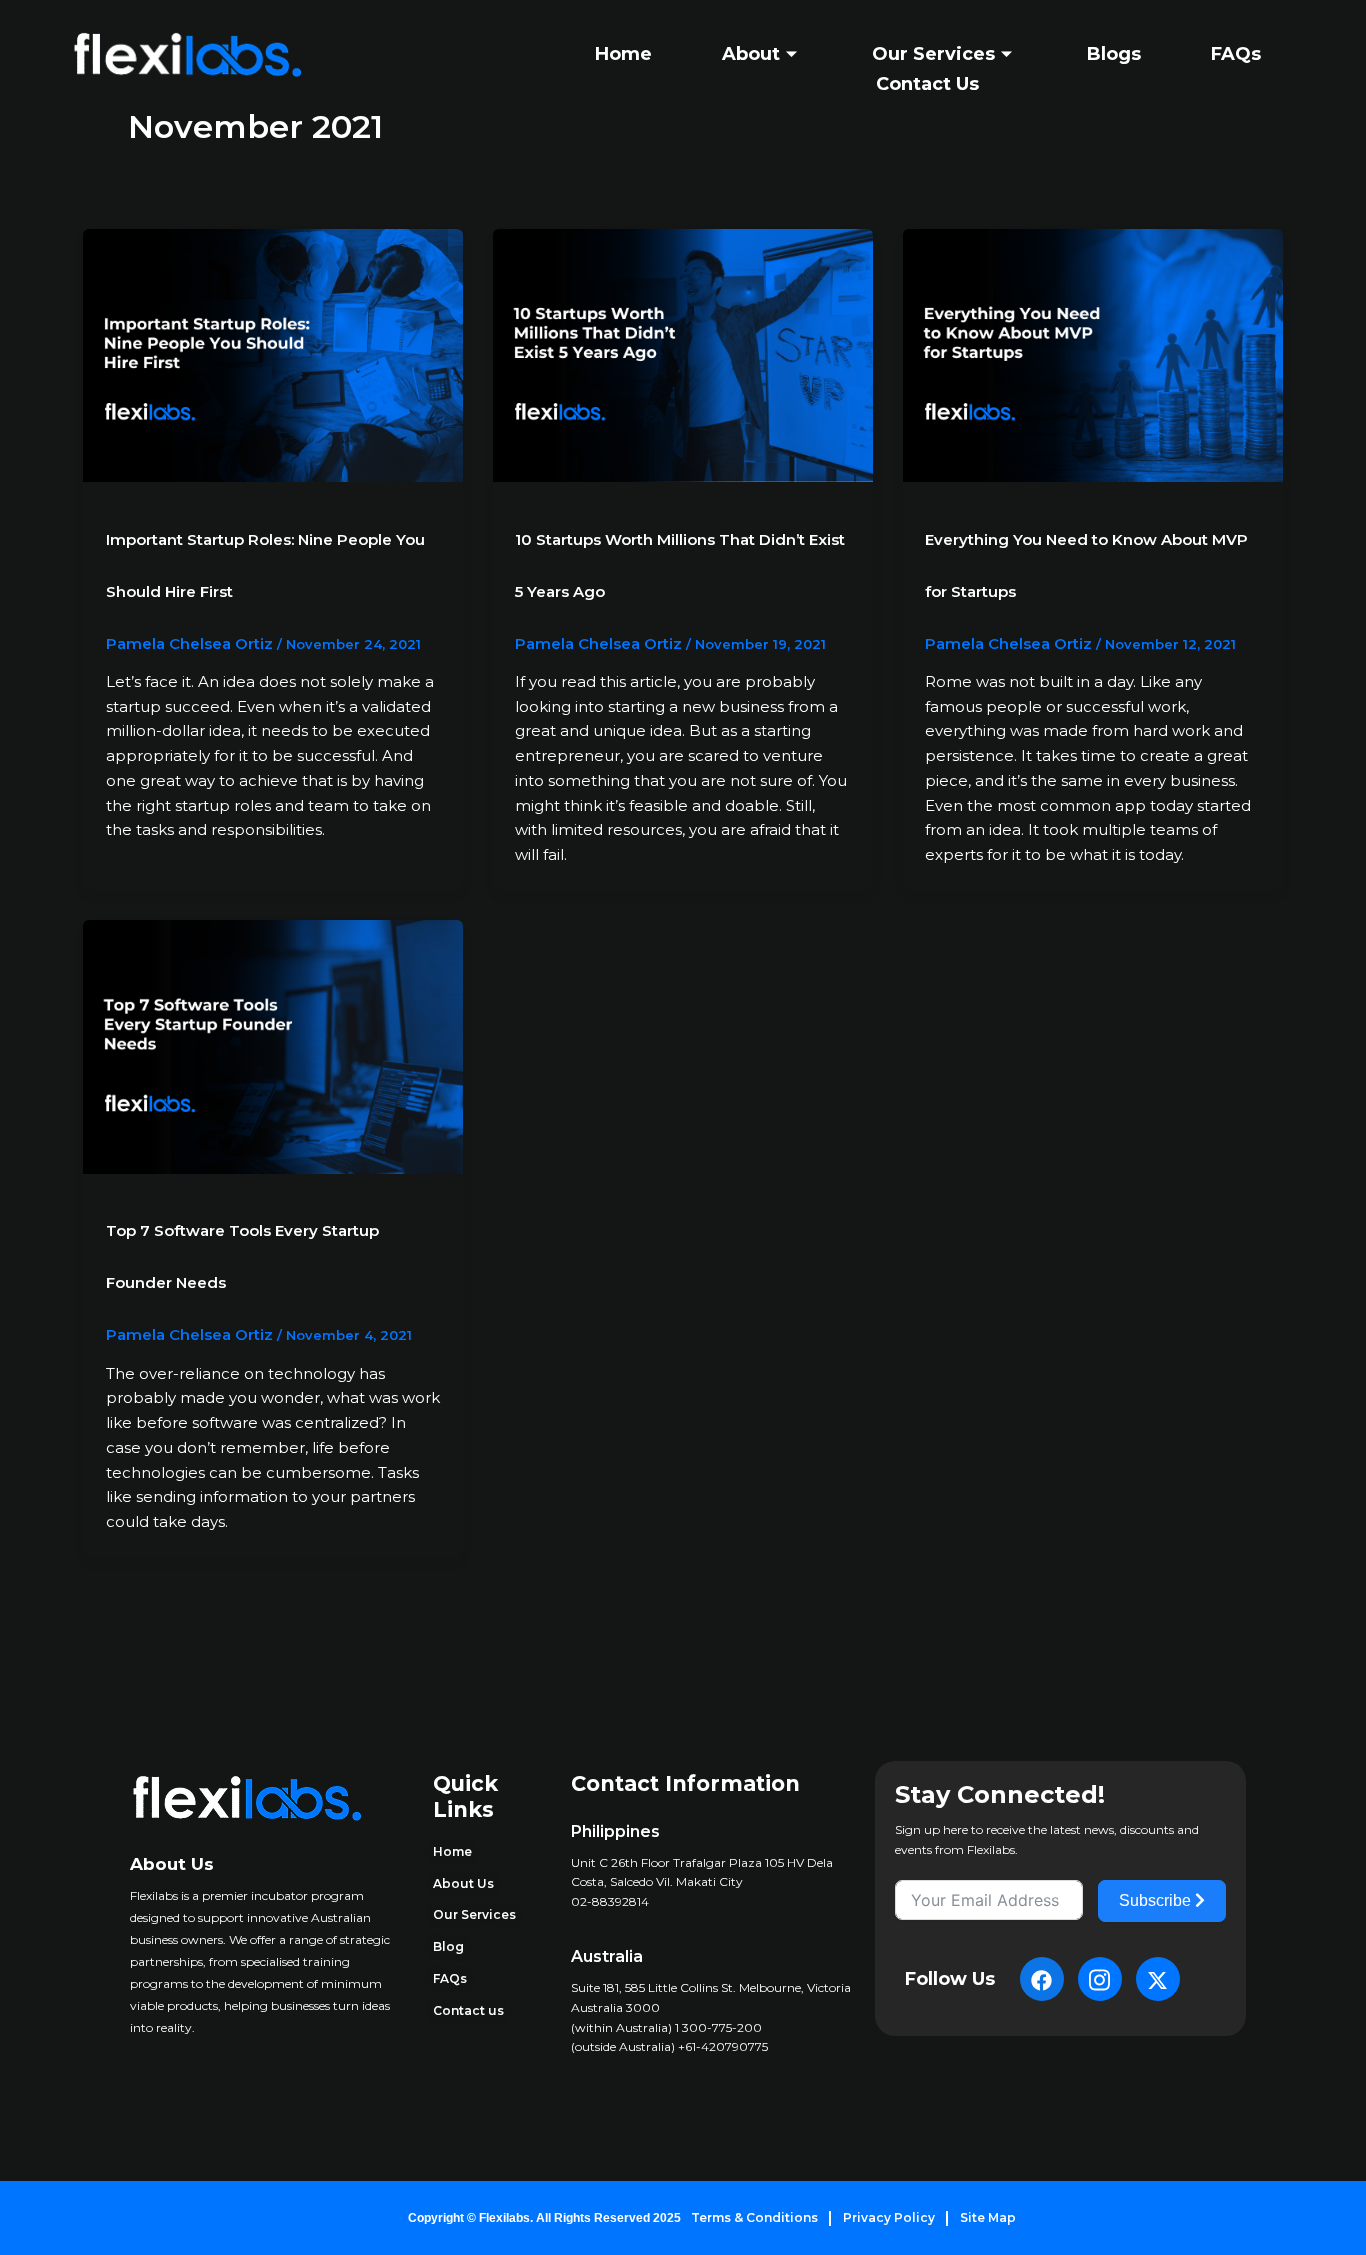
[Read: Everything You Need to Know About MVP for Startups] (1093, 353)
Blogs (1114, 54)
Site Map (988, 2217)
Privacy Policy (889, 2217)
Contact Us (927, 84)
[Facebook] (1042, 1979)
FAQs (1236, 54)
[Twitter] (1158, 1979)
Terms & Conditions (754, 2217)
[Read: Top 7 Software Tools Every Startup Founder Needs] (273, 1045)
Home (623, 54)
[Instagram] (1100, 1979)
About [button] (751, 54)
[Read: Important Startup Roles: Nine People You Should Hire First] (273, 353)
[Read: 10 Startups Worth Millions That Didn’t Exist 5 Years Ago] (683, 353)
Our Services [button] (933, 54)
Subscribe (1157, 1900)
